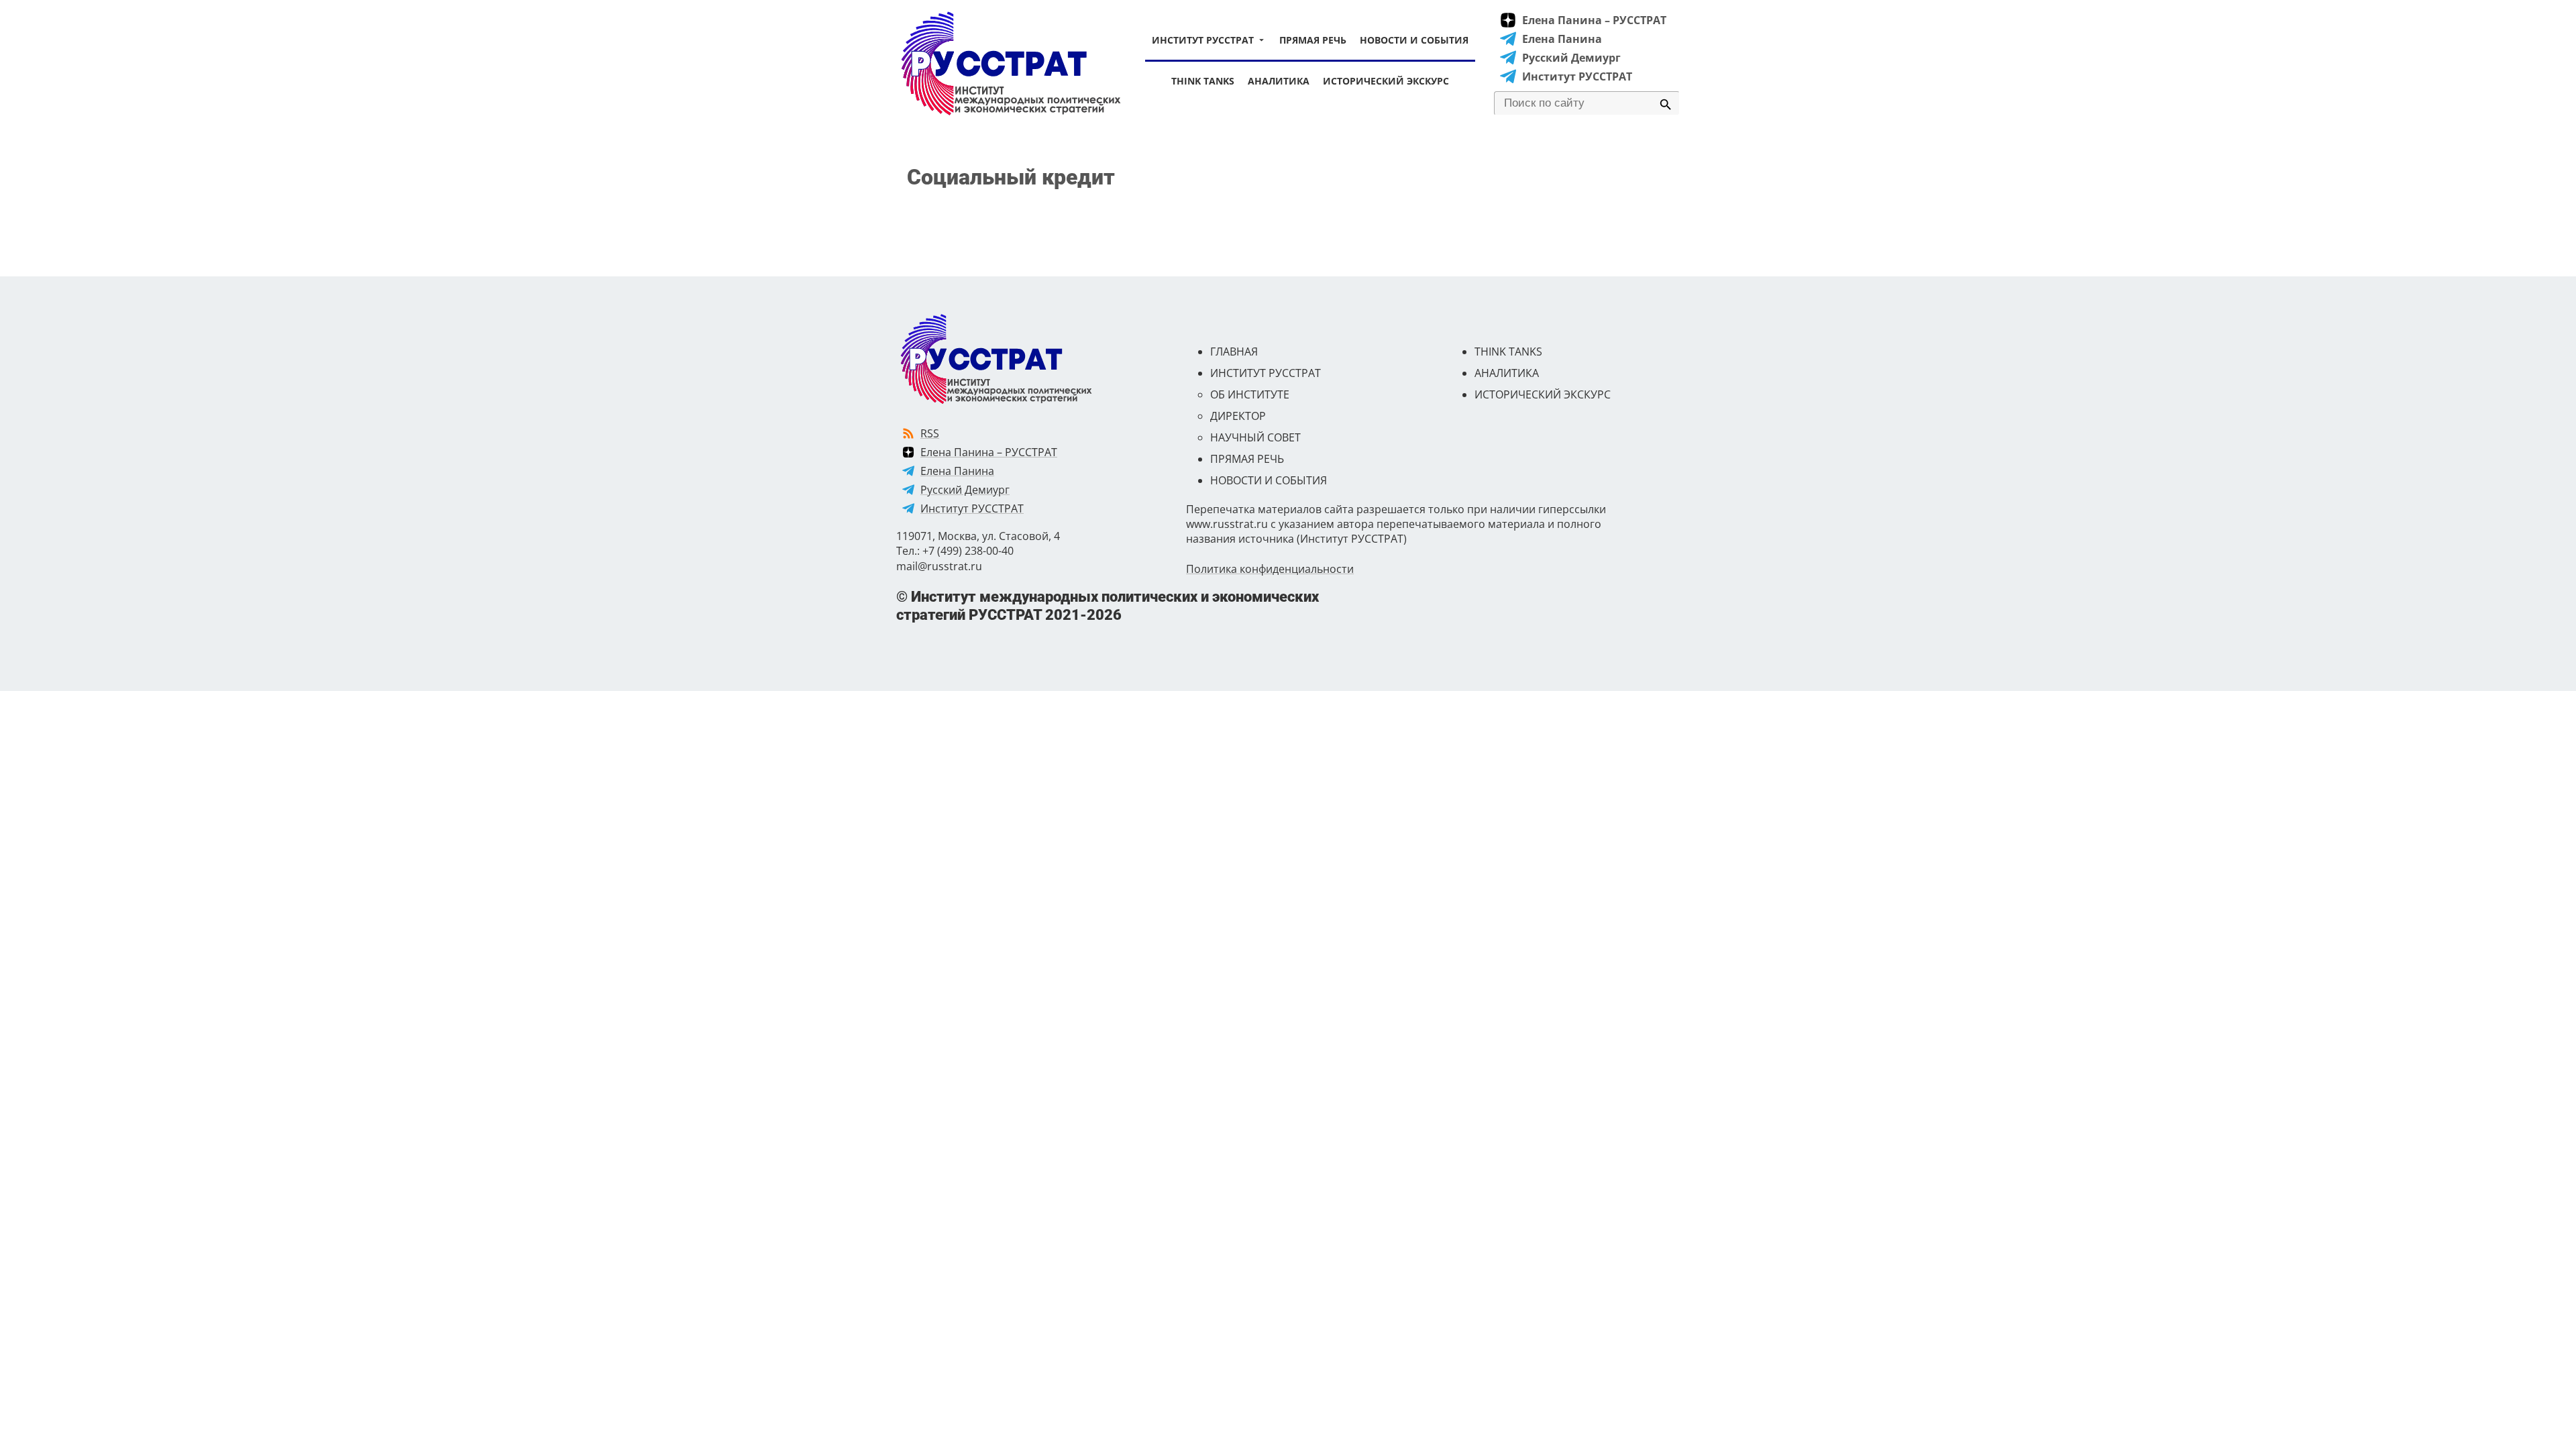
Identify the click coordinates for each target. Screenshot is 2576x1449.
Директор (1238, 416)
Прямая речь (1313, 40)
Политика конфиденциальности (1270, 569)
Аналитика (1279, 81)
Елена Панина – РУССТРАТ (1594, 20)
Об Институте (1250, 394)
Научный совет (1255, 437)
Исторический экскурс (1386, 81)
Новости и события (1414, 40)
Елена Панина (1562, 39)
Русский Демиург (1571, 58)
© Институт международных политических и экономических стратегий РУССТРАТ (1108, 605)
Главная (1234, 352)
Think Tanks (1203, 81)
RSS (930, 433)
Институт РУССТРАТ (1203, 40)
